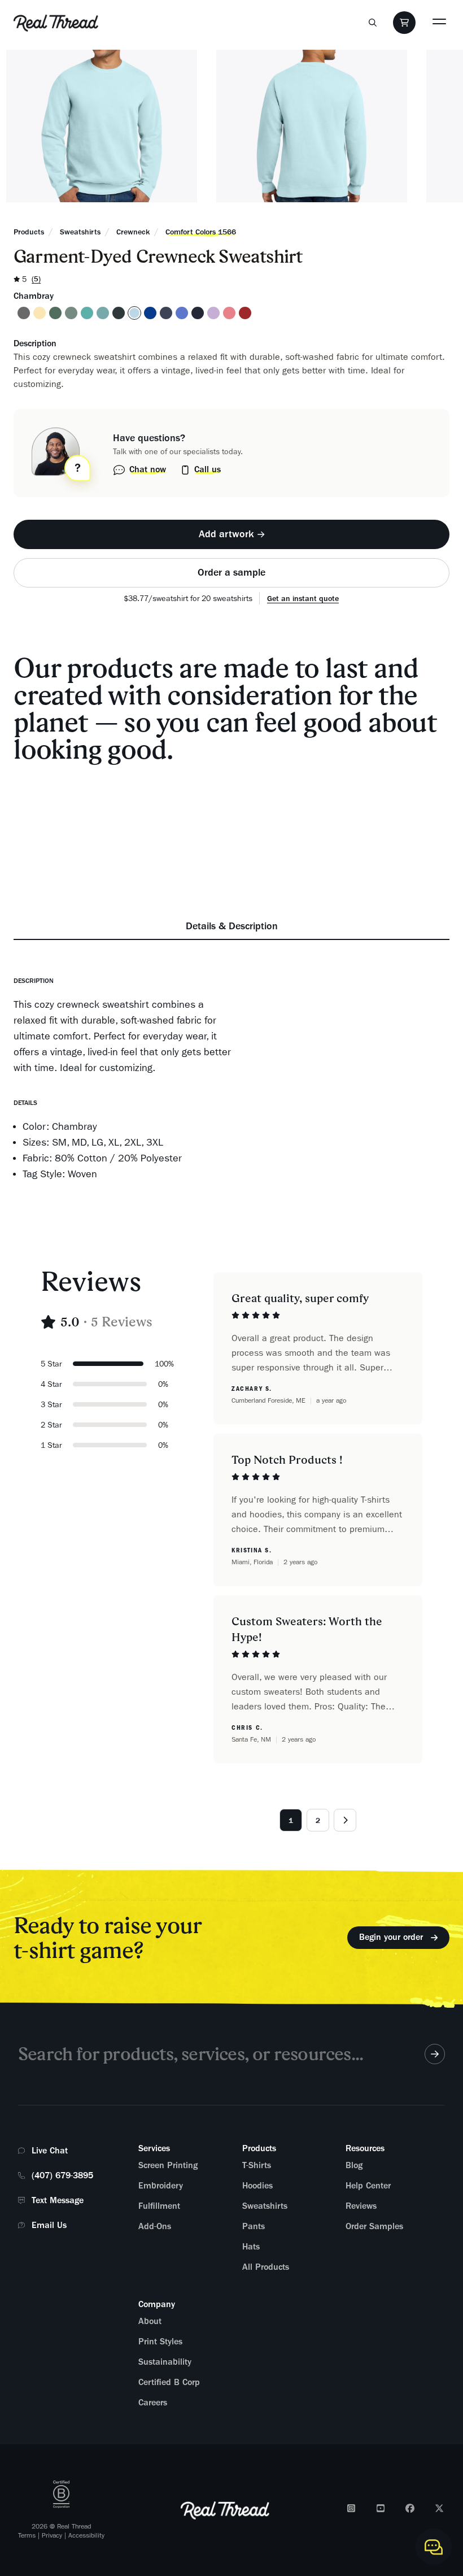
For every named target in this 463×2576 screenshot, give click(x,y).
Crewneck (133, 232)
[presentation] (231, 534)
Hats (251, 2247)
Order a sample (231, 572)
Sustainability (165, 2362)
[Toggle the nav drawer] (439, 21)
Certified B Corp (169, 2382)
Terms (27, 2535)
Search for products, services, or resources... (191, 2054)
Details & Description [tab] (232, 926)
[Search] (373, 23)
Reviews (361, 2206)
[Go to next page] (345, 1820)
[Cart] (404, 23)
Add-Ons (155, 2226)
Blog (354, 2165)
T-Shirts (257, 2165)
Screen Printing (168, 2165)
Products (29, 232)
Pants (254, 2226)
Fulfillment (159, 2206)
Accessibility (86, 2535)
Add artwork (226, 534)
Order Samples (374, 2226)
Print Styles (160, 2342)
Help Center (368, 2186)
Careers (153, 2403)
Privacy (52, 2535)
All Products (266, 2267)
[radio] (24, 313)
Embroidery (161, 2186)
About (150, 2321)
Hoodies (257, 2186)
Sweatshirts (80, 232)
